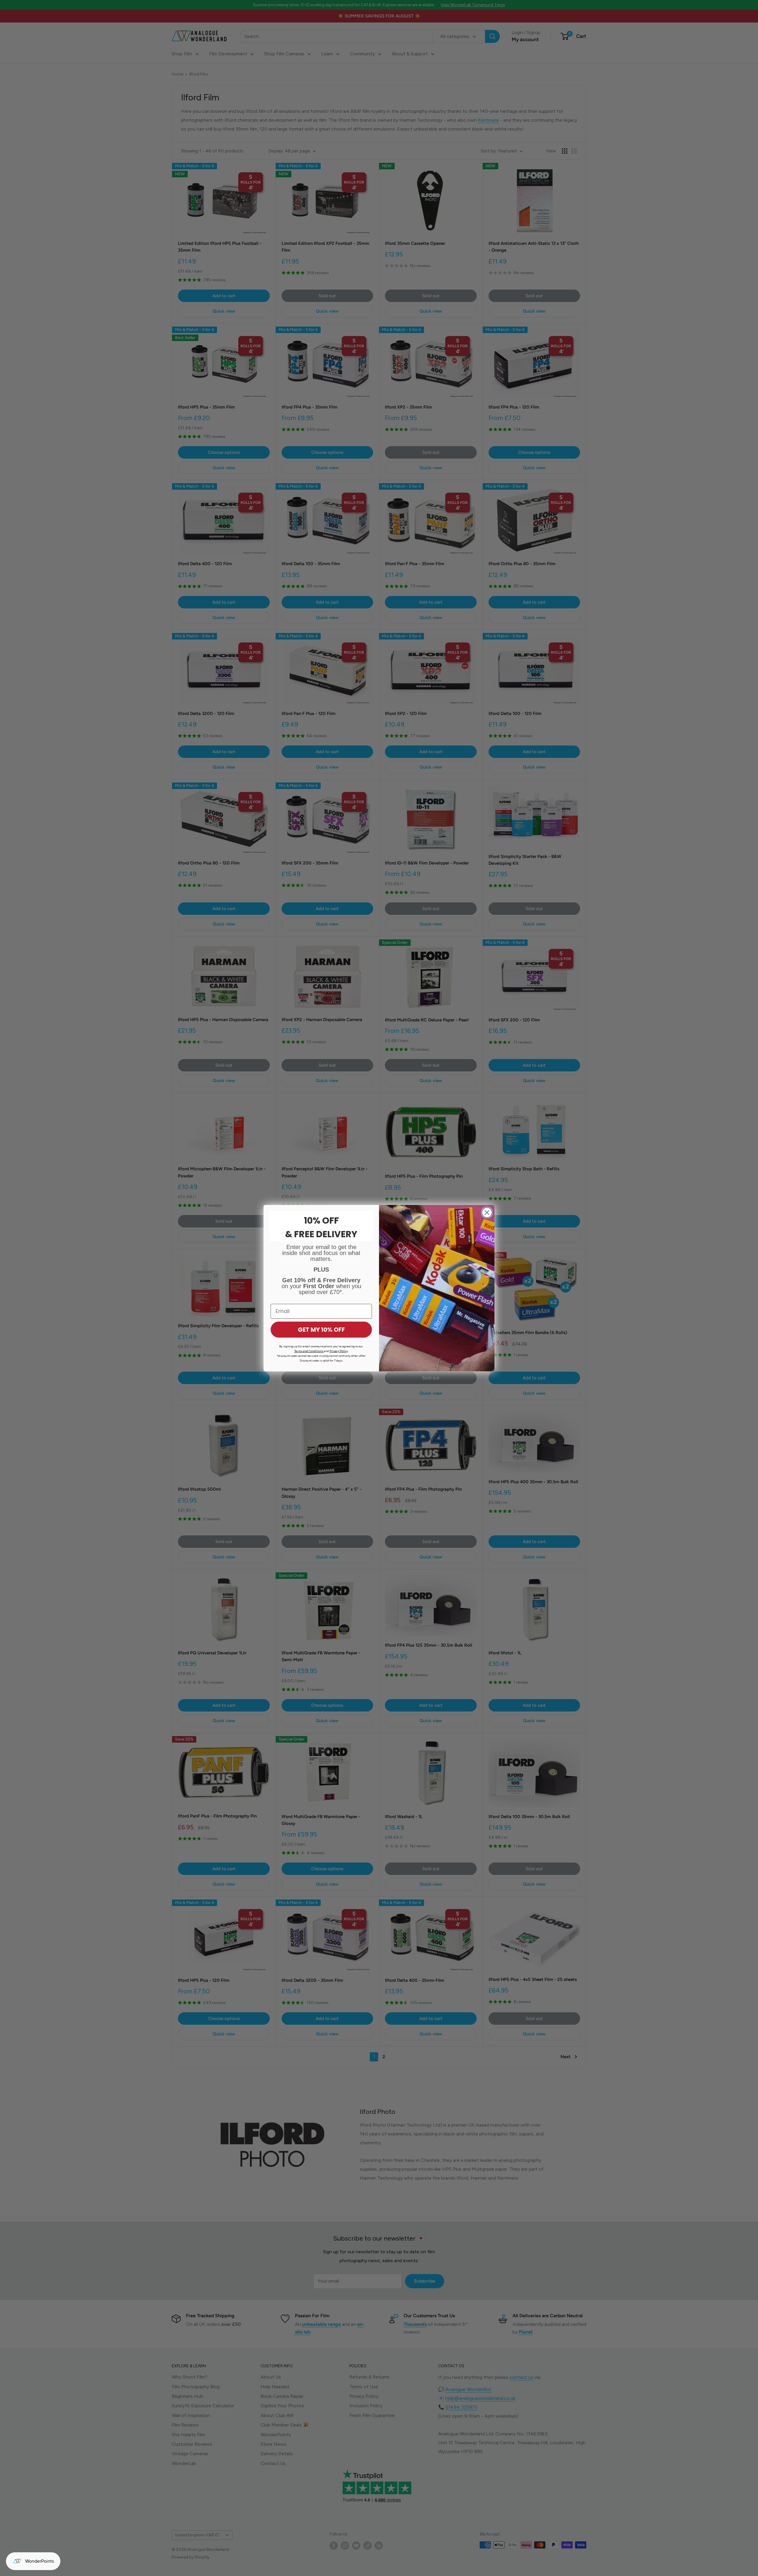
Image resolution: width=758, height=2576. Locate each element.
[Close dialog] (487, 1213)
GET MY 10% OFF (321, 1330)
